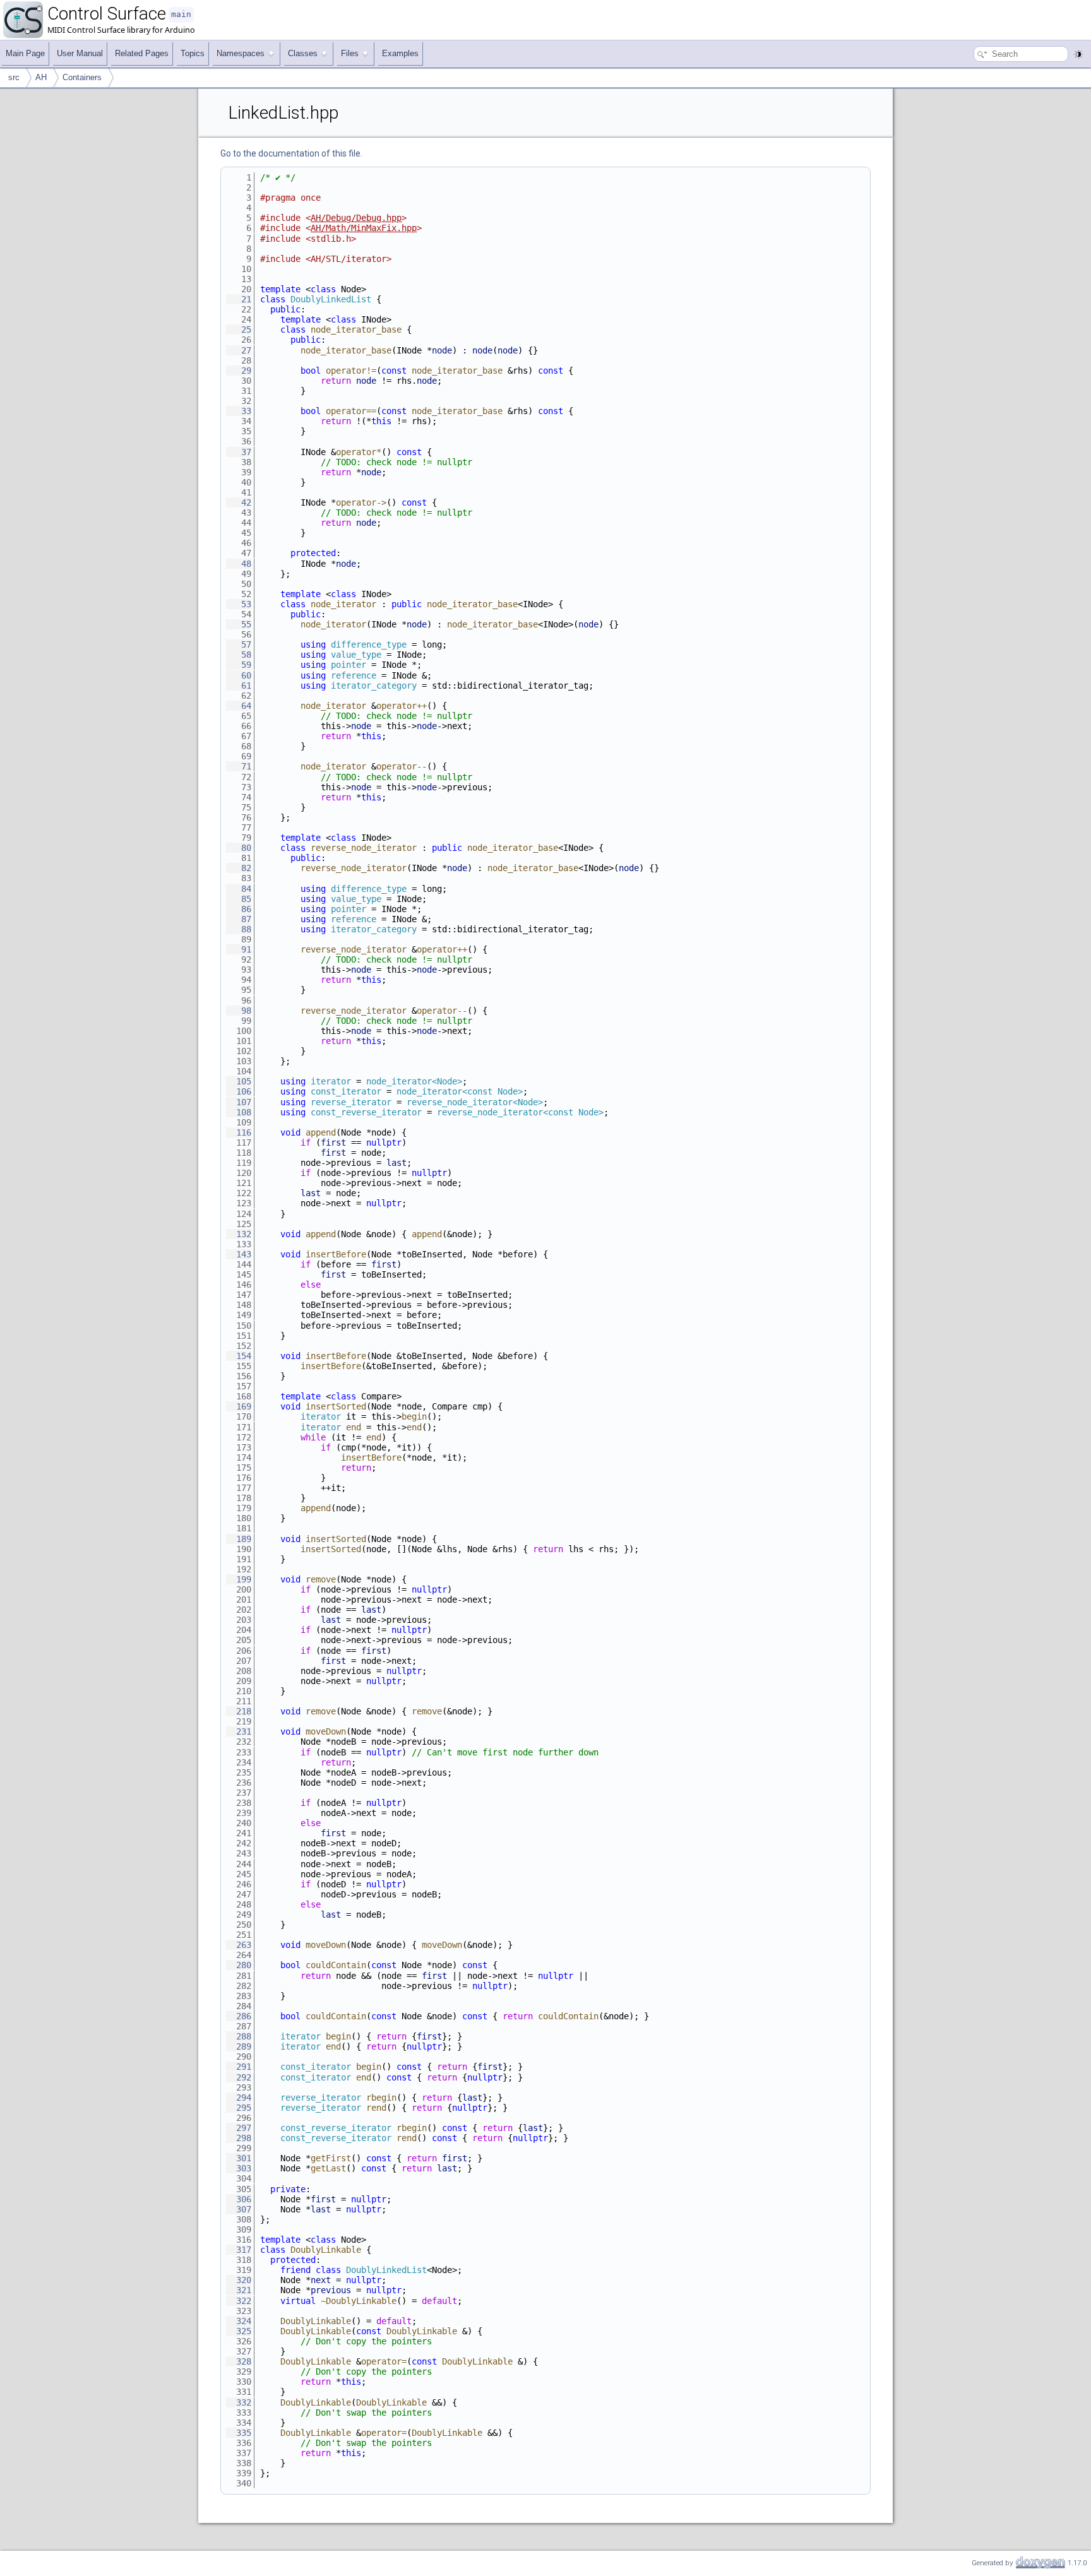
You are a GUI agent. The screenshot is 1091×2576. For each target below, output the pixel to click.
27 (239, 350)
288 (239, 2036)
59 (239, 665)
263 (239, 1945)
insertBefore (336, 1254)
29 (239, 371)
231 (239, 1731)
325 (239, 2331)
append (321, 1132)
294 (239, 2098)
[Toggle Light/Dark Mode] (1078, 54)
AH (41, 77)
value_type (356, 655)
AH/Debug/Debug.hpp (356, 218)
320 (239, 2280)
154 (239, 1356)
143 (239, 1254)
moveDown (326, 1731)
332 (239, 2402)
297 (239, 2128)
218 (239, 1711)
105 (239, 1081)
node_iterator (343, 604)
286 (239, 2016)
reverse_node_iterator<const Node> (520, 1112)
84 (239, 889)
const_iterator (346, 1091)
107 (239, 1102)
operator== (351, 411)
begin (414, 1416)
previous (331, 2290)
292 (239, 2077)
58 (239, 655)
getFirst (331, 2158)
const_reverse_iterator (366, 1112)
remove (321, 1579)
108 (239, 1112)
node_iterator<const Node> (460, 1091)
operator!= (351, 371)
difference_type (369, 644)
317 (239, 2250)
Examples (400, 53)
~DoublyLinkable (359, 2301)
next (321, 2280)
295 (239, 2108)
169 (239, 1406)
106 (239, 1091)
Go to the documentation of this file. (291, 153)
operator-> (361, 502)
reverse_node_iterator (364, 848)
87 (239, 919)
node (442, 350)
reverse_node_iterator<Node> (475, 1102)
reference (354, 675)
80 (239, 848)
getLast (328, 2168)
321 (239, 2290)
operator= (384, 2361)
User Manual (80, 53)
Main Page (25, 53)
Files (350, 53)
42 (239, 502)
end (354, 1427)
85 (239, 899)
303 (239, 2168)
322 (239, 2301)
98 (239, 1011)
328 (239, 2361)
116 (239, 1132)
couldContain (336, 1965)
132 (239, 1234)
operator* (359, 452)
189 (239, 1539)
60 (239, 675)
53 (239, 604)
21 (239, 299)
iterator (331, 1081)
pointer (349, 665)
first (333, 1143)
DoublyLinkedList (331, 299)
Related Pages (142, 53)
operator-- (402, 766)
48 (239, 564)
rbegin (381, 2098)
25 (239, 329)
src (14, 77)
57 (239, 644)
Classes (303, 53)
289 (239, 2046)
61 (239, 686)
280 (239, 1965)
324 (239, 2321)
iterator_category (374, 686)
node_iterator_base (356, 329)
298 (239, 2138)
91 (239, 949)
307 (239, 2209)
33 (239, 411)
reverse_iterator (351, 1102)
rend (376, 2108)
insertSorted (336, 1406)
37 (239, 452)
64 (239, 706)
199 (239, 1579)
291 (239, 2067)
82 (239, 868)
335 (239, 2433)
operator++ (402, 706)
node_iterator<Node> (414, 1081)
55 (239, 624)
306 (239, 2199)
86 (239, 909)
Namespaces (241, 53)
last (396, 1163)
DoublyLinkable (326, 2250)
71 (239, 766)
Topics (193, 53)
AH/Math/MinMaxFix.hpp (364, 228)
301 (239, 2158)
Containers (82, 77)
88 (239, 929)
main (181, 14)
